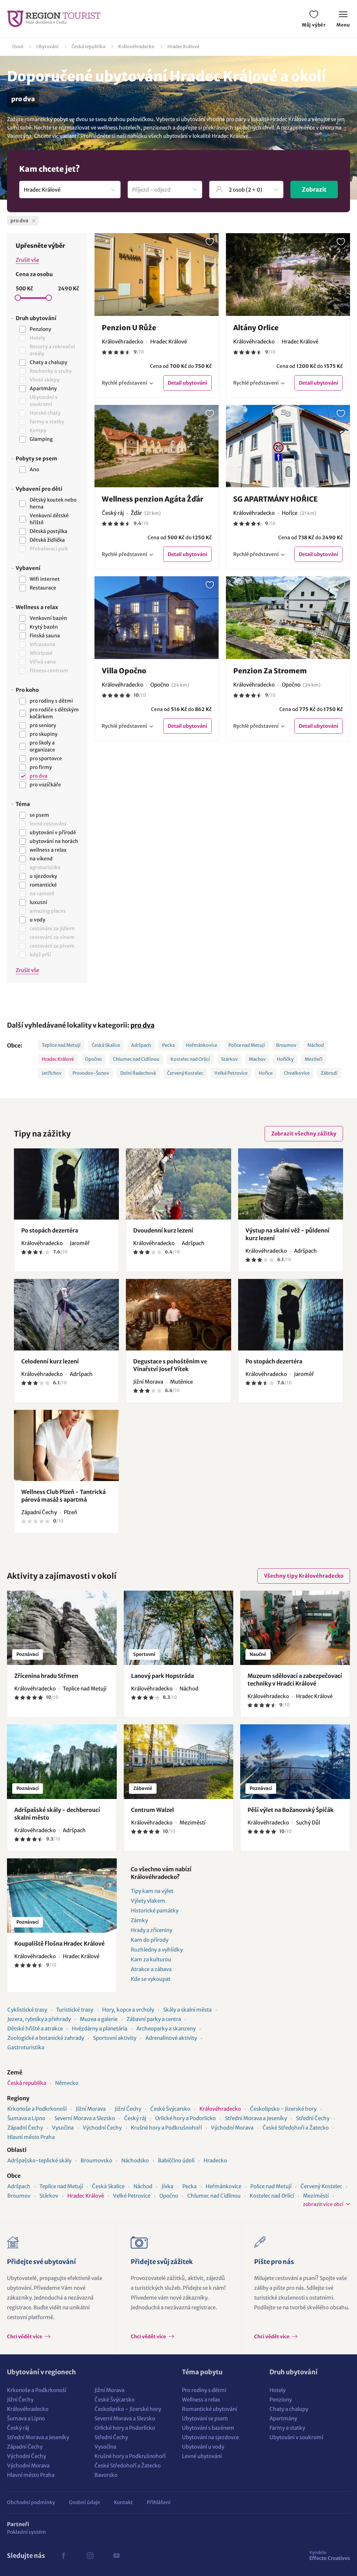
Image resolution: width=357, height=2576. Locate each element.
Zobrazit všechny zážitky (304, 1134)
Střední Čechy (313, 2118)
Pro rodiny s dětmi (204, 2390)
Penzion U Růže (129, 328)
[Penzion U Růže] (157, 275)
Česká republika (88, 47)
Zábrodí (329, 1073)
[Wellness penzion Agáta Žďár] (157, 446)
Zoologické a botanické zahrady (46, 2038)
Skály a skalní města (187, 2010)
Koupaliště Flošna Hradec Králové (59, 1944)
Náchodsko (135, 2160)
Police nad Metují (247, 1045)
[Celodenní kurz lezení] (66, 1315)
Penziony (281, 2400)
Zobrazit (314, 190)
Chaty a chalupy (289, 2409)
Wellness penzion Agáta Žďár (153, 499)
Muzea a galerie (99, 2019)
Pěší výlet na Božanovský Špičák (291, 1810)
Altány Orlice (256, 328)
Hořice (266, 1073)
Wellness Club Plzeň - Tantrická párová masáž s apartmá (63, 1496)
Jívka (167, 2186)
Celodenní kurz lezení (50, 1361)
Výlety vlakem (148, 1901)
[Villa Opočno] (157, 618)
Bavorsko (106, 2475)
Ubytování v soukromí (296, 2437)
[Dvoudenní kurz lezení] (178, 1184)
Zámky (139, 1920)
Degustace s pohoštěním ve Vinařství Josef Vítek (170, 1365)
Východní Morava (232, 2128)
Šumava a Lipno (26, 2118)
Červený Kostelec (185, 1073)
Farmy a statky (287, 2428)
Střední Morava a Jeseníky (256, 2118)
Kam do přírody (150, 1940)
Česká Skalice (106, 1045)
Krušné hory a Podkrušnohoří (166, 2128)
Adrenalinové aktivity (171, 2038)
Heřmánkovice (202, 1045)
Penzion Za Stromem (270, 671)
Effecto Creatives (330, 2555)
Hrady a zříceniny (151, 1930)
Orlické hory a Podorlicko (185, 2118)
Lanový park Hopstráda (162, 1676)
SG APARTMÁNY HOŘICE (275, 499)
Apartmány (283, 2418)
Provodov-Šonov (91, 1073)
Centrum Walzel (153, 1810)
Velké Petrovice (231, 1073)
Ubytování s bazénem (208, 2428)
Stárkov (229, 1059)
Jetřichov (52, 1073)
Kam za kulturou (151, 1959)
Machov (257, 1059)
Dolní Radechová (138, 1073)
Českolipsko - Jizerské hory (283, 2109)
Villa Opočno (124, 671)
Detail (187, 383)
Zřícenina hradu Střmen (46, 1676)
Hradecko (215, 2160)
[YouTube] (116, 2556)
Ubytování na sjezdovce (210, 2437)
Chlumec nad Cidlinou (136, 1059)
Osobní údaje (85, 2502)
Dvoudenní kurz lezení (163, 1230)
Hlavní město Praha (31, 2137)
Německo (67, 2083)
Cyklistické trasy (27, 2010)
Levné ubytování (202, 2456)
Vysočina (63, 2128)
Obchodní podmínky (31, 2502)
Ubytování (47, 47)
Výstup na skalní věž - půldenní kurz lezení (287, 1234)
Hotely (278, 2390)
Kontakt (123, 2502)
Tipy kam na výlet (152, 1891)
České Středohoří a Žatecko (296, 2128)
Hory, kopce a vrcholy (128, 2010)
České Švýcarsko (170, 2109)
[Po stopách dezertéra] (66, 1184)
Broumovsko (96, 2160)
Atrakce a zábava (151, 1969)
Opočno (93, 1059)
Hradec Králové (183, 47)
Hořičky (285, 1059)
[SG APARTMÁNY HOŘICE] (288, 446)
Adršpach (141, 1045)
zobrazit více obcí (323, 2204)
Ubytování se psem (205, 2418)
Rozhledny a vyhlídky (157, 1950)
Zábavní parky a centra (154, 2019)
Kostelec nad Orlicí (190, 1059)
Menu (343, 25)
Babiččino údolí (176, 2160)
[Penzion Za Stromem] (288, 618)
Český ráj (135, 2118)
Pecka (168, 1045)
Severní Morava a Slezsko (85, 2118)
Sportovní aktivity (115, 2038)
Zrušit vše (27, 260)
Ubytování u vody (203, 2447)
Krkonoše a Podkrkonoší (37, 2109)
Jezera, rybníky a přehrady (39, 2019)
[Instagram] (90, 2556)
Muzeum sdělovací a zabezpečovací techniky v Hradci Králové (295, 1680)
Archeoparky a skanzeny (166, 2029)
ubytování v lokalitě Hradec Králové (206, 136)
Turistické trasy (75, 2010)
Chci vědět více (25, 2337)
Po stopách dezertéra (50, 1230)
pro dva (142, 1025)
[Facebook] (63, 2556)
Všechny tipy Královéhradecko (304, 1576)
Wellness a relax (201, 2400)
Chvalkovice (297, 1073)
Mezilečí (314, 1059)
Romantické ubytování (210, 2409)
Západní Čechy (25, 2128)
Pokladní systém (26, 2532)
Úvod (18, 47)
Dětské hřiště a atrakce (35, 2029)
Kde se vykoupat (151, 1979)
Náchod (316, 1045)
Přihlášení (159, 2502)
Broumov (286, 1045)
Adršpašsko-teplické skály (39, 2160)
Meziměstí (316, 2196)
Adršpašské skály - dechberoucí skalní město (57, 1814)
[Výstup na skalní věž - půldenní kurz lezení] (291, 1184)
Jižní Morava (91, 2109)
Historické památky (155, 1911)
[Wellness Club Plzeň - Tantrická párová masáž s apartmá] (66, 1445)
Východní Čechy (102, 2128)
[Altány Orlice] (288, 275)
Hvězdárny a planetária (100, 2029)
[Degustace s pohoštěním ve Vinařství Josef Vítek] (178, 1315)
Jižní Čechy (128, 2109)
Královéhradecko (136, 47)
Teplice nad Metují (61, 1045)
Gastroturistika (26, 2047)
